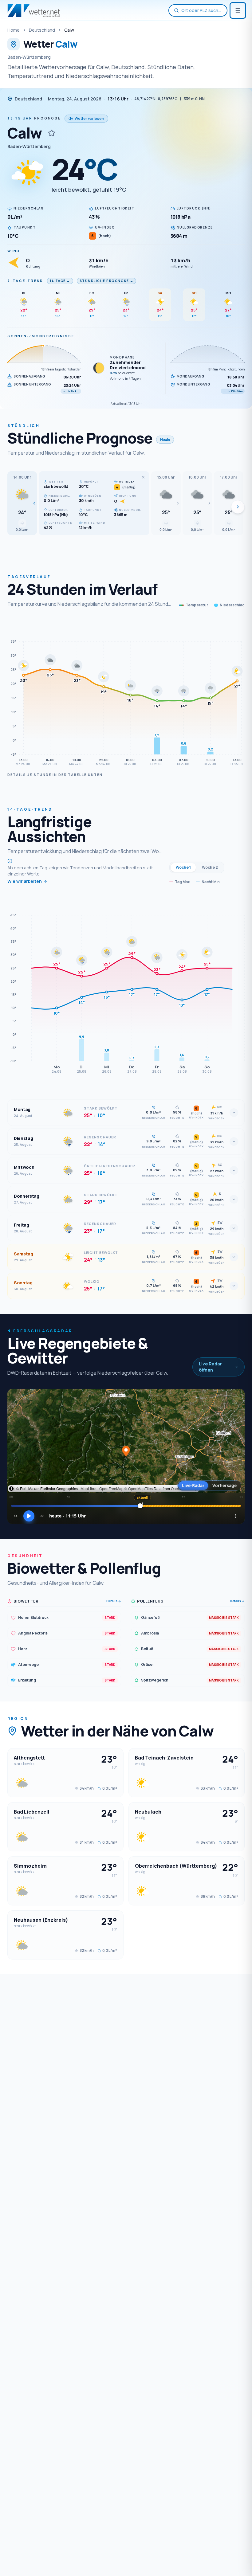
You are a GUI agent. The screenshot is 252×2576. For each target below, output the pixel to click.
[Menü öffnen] (238, 10)
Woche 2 (210, 867)
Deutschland (42, 30)
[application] (126, 694)
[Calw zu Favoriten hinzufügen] (52, 133)
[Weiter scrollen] (238, 507)
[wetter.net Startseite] (34, 10)
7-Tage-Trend (25, 281)
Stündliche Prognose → (107, 281)
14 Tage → (60, 281)
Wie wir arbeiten (25, 881)
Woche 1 (183, 867)
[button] (22, 503)
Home (14, 30)
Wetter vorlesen (89, 118)
